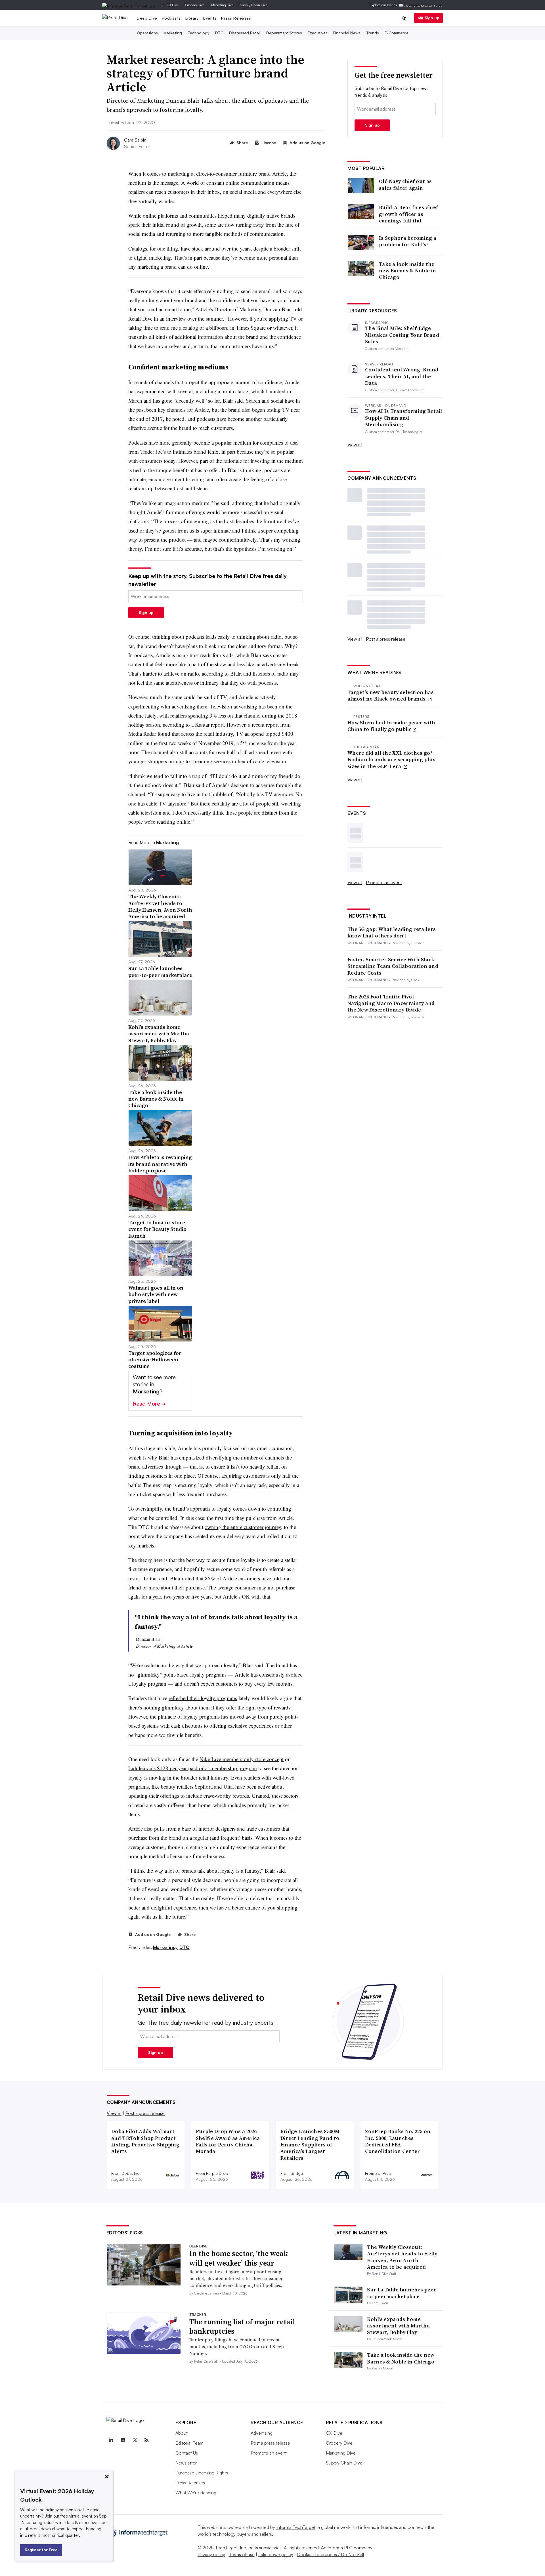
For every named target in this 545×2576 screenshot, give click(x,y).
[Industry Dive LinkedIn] (111, 2440)
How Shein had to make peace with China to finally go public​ (391, 726)
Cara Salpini (136, 140)
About (182, 2433)
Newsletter (186, 2463)
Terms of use (242, 2554)
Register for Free (41, 2550)
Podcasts (171, 18)
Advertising (262, 2433)
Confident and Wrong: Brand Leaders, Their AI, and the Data (402, 376)
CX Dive (173, 5)
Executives (318, 33)
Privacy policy (211, 2554)
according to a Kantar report (193, 725)
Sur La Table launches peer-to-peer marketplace (402, 2293)
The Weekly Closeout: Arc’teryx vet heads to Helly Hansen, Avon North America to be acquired (402, 2257)
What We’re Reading (196, 2493)
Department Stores (284, 33)
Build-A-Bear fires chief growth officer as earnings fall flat (408, 214)
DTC (219, 33)
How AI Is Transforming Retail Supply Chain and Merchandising (404, 418)
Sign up (432, 18)
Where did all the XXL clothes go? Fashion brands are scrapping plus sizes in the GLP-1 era (391, 760)
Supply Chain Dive (254, 5)
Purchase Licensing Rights (202, 2473)
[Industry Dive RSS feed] (147, 2440)
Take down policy (276, 2554)
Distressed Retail (245, 33)
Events (210, 18)
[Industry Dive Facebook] (123, 2440)
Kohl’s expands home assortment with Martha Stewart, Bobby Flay (398, 2326)
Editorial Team (189, 2443)
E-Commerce (397, 33)
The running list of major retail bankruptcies (242, 2327)
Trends (373, 33)
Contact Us (187, 2453)
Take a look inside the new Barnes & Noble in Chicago (407, 271)
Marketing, (166, 1947)
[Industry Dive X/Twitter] (135, 2440)
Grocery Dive (195, 5)
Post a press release (386, 639)
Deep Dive (147, 18)
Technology (199, 33)
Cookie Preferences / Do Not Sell (330, 2554)
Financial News (347, 33)
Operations (147, 33)
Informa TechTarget (296, 2527)
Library (192, 18)
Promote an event (384, 882)
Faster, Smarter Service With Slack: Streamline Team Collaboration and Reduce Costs (393, 966)
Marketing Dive (222, 5)
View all (355, 445)
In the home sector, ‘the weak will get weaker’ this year (239, 2258)
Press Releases (236, 18)
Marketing (173, 33)
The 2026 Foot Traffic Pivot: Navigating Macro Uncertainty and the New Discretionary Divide (391, 1003)
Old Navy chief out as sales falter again (405, 185)
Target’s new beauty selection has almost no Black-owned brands (391, 696)
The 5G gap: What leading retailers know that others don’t (392, 932)
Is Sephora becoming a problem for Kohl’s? (408, 241)
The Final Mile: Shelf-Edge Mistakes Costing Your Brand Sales (402, 335)
